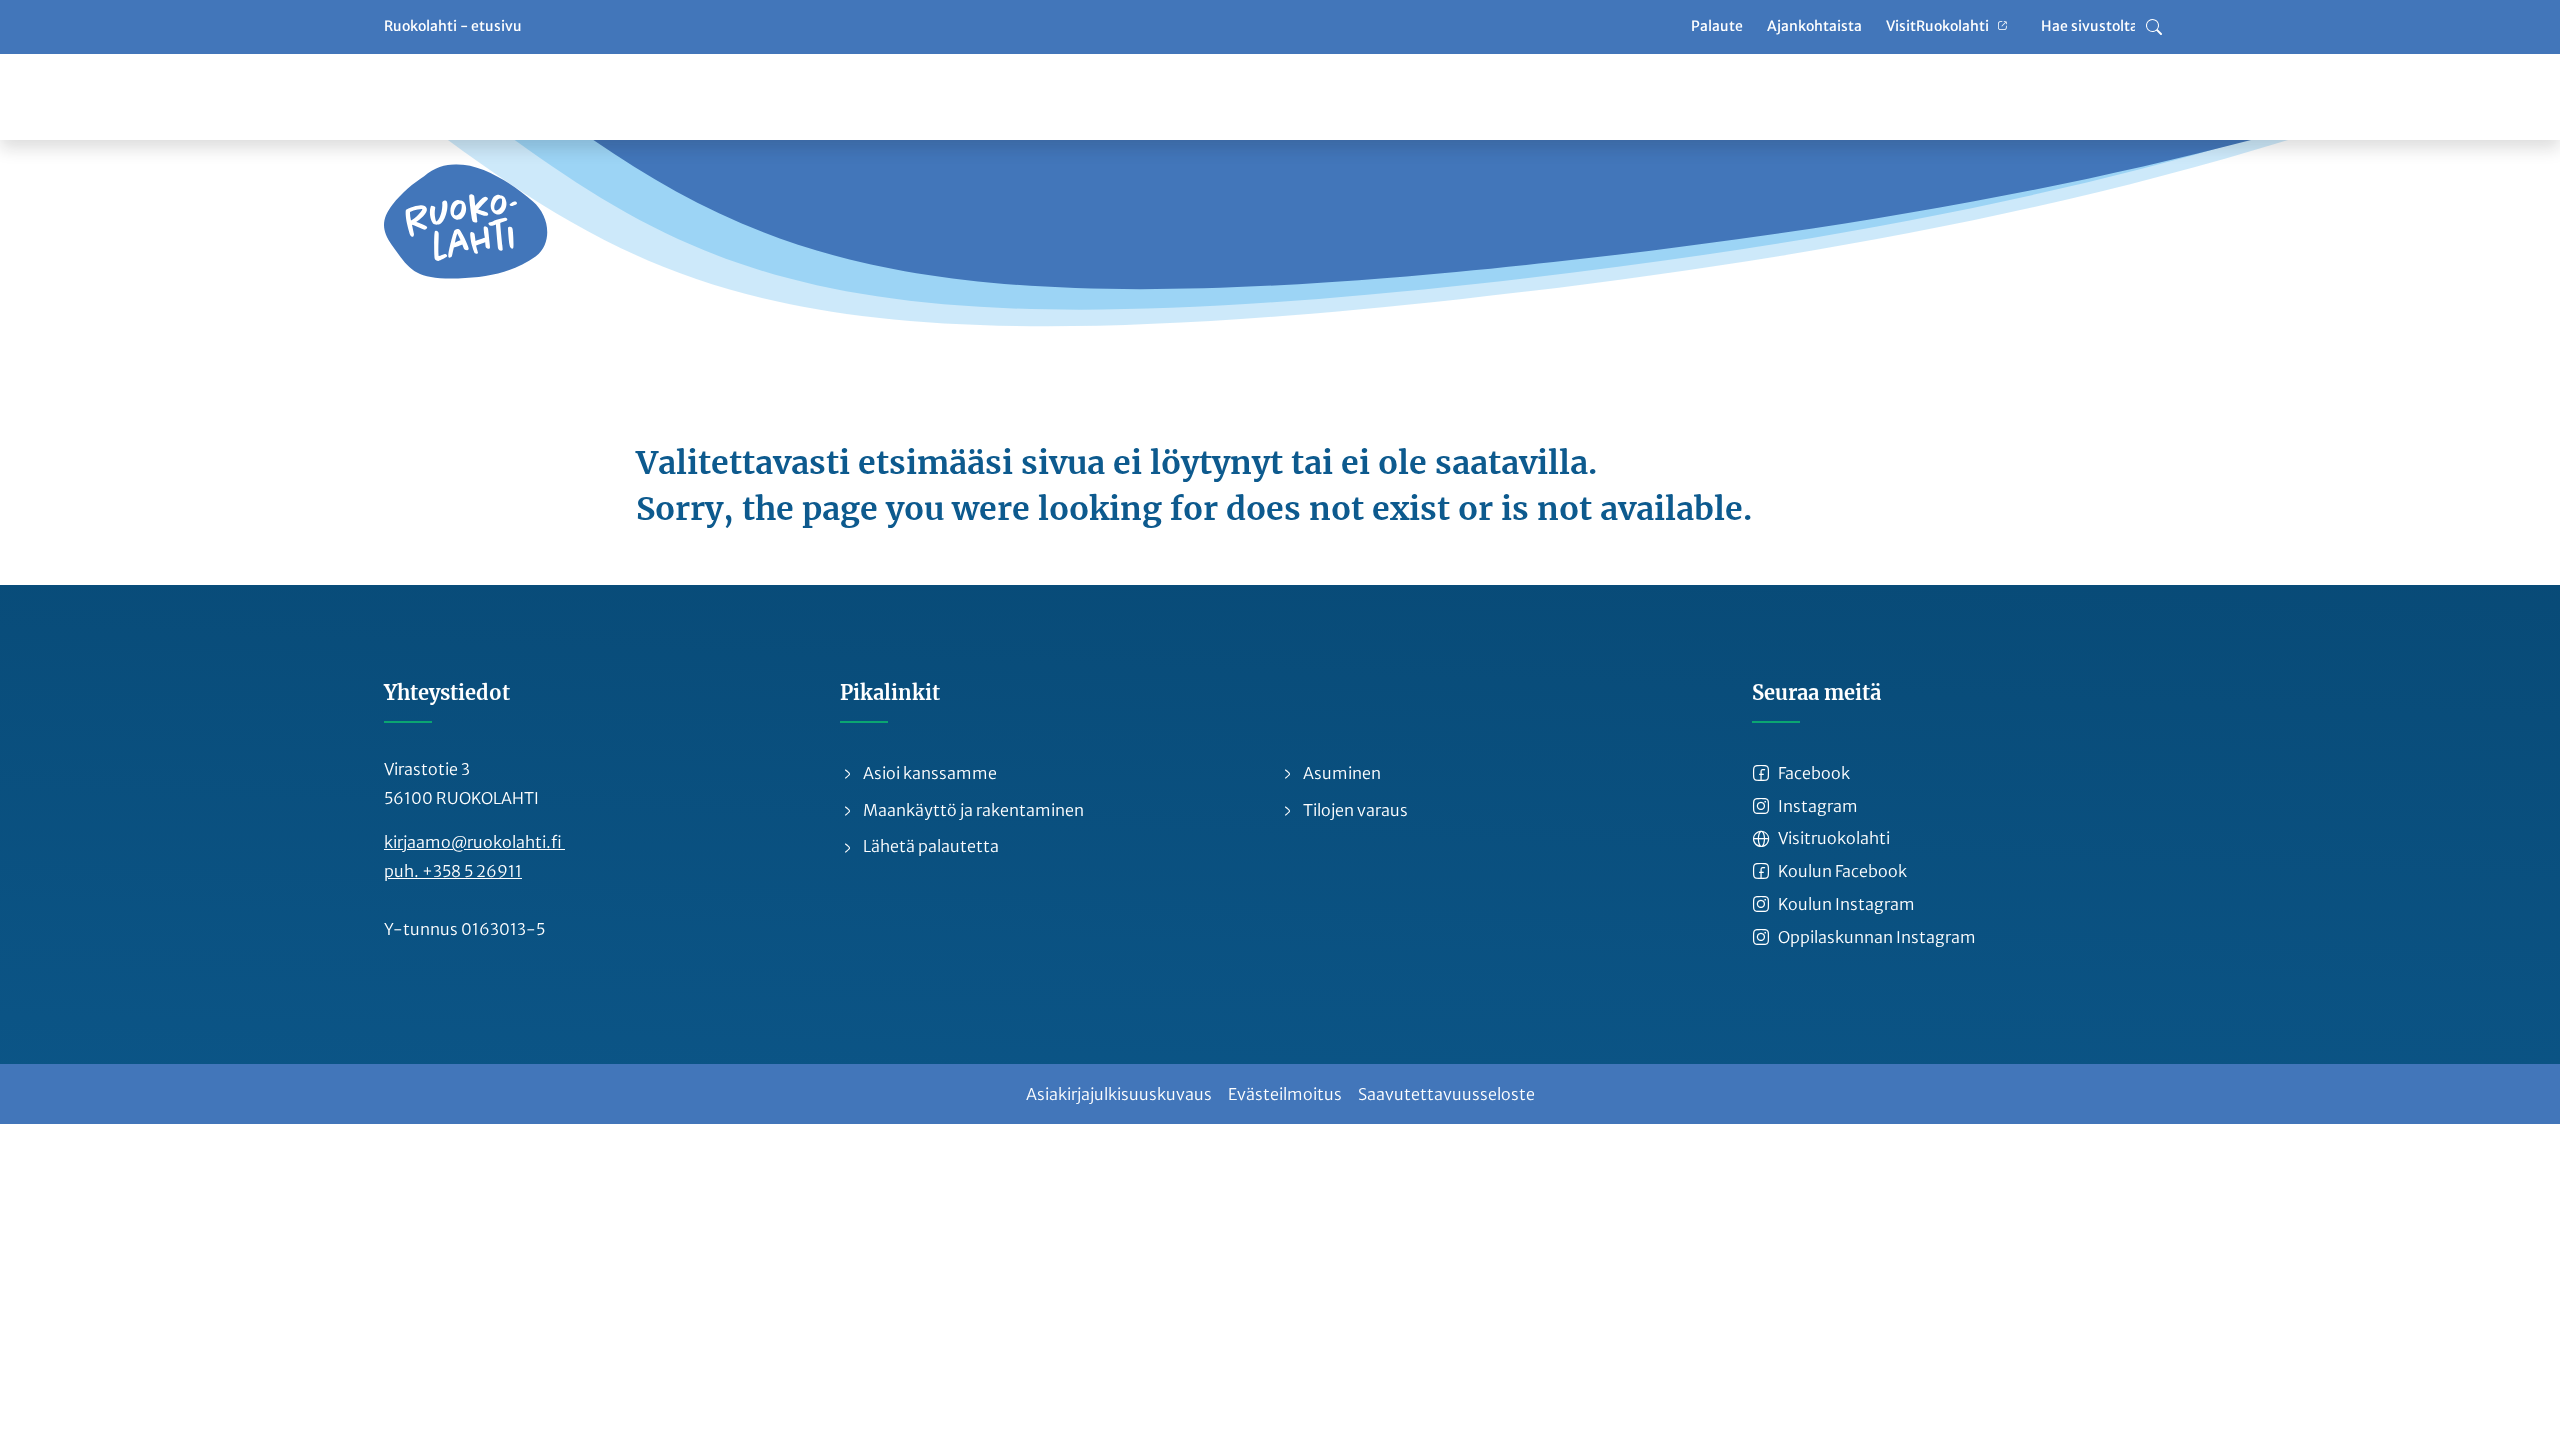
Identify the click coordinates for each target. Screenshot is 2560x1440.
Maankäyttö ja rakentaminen (972, 810)
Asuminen (1340, 773)
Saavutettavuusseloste (1446, 1094)
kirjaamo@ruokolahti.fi (474, 842)
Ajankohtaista (1814, 26)
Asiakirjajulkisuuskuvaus (1119, 1094)
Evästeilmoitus (1285, 1094)
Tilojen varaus (1354, 810)
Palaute (1717, 26)
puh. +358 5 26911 (453, 871)
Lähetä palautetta (929, 846)
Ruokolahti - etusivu (453, 26)
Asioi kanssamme (928, 773)
